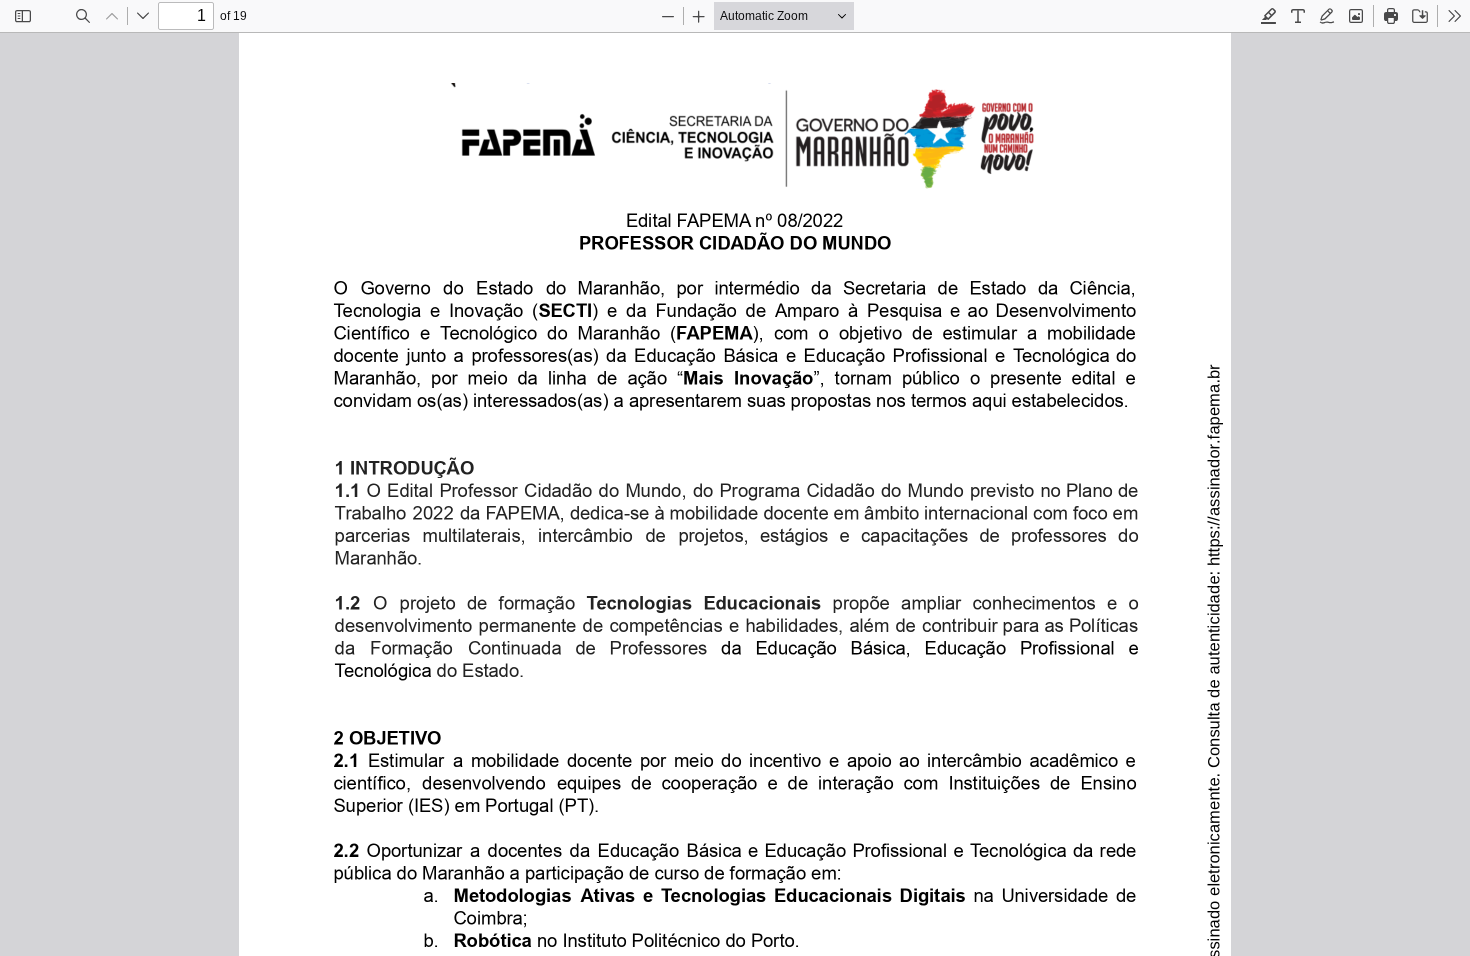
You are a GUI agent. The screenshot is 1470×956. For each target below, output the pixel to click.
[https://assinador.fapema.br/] (1213, 446)
